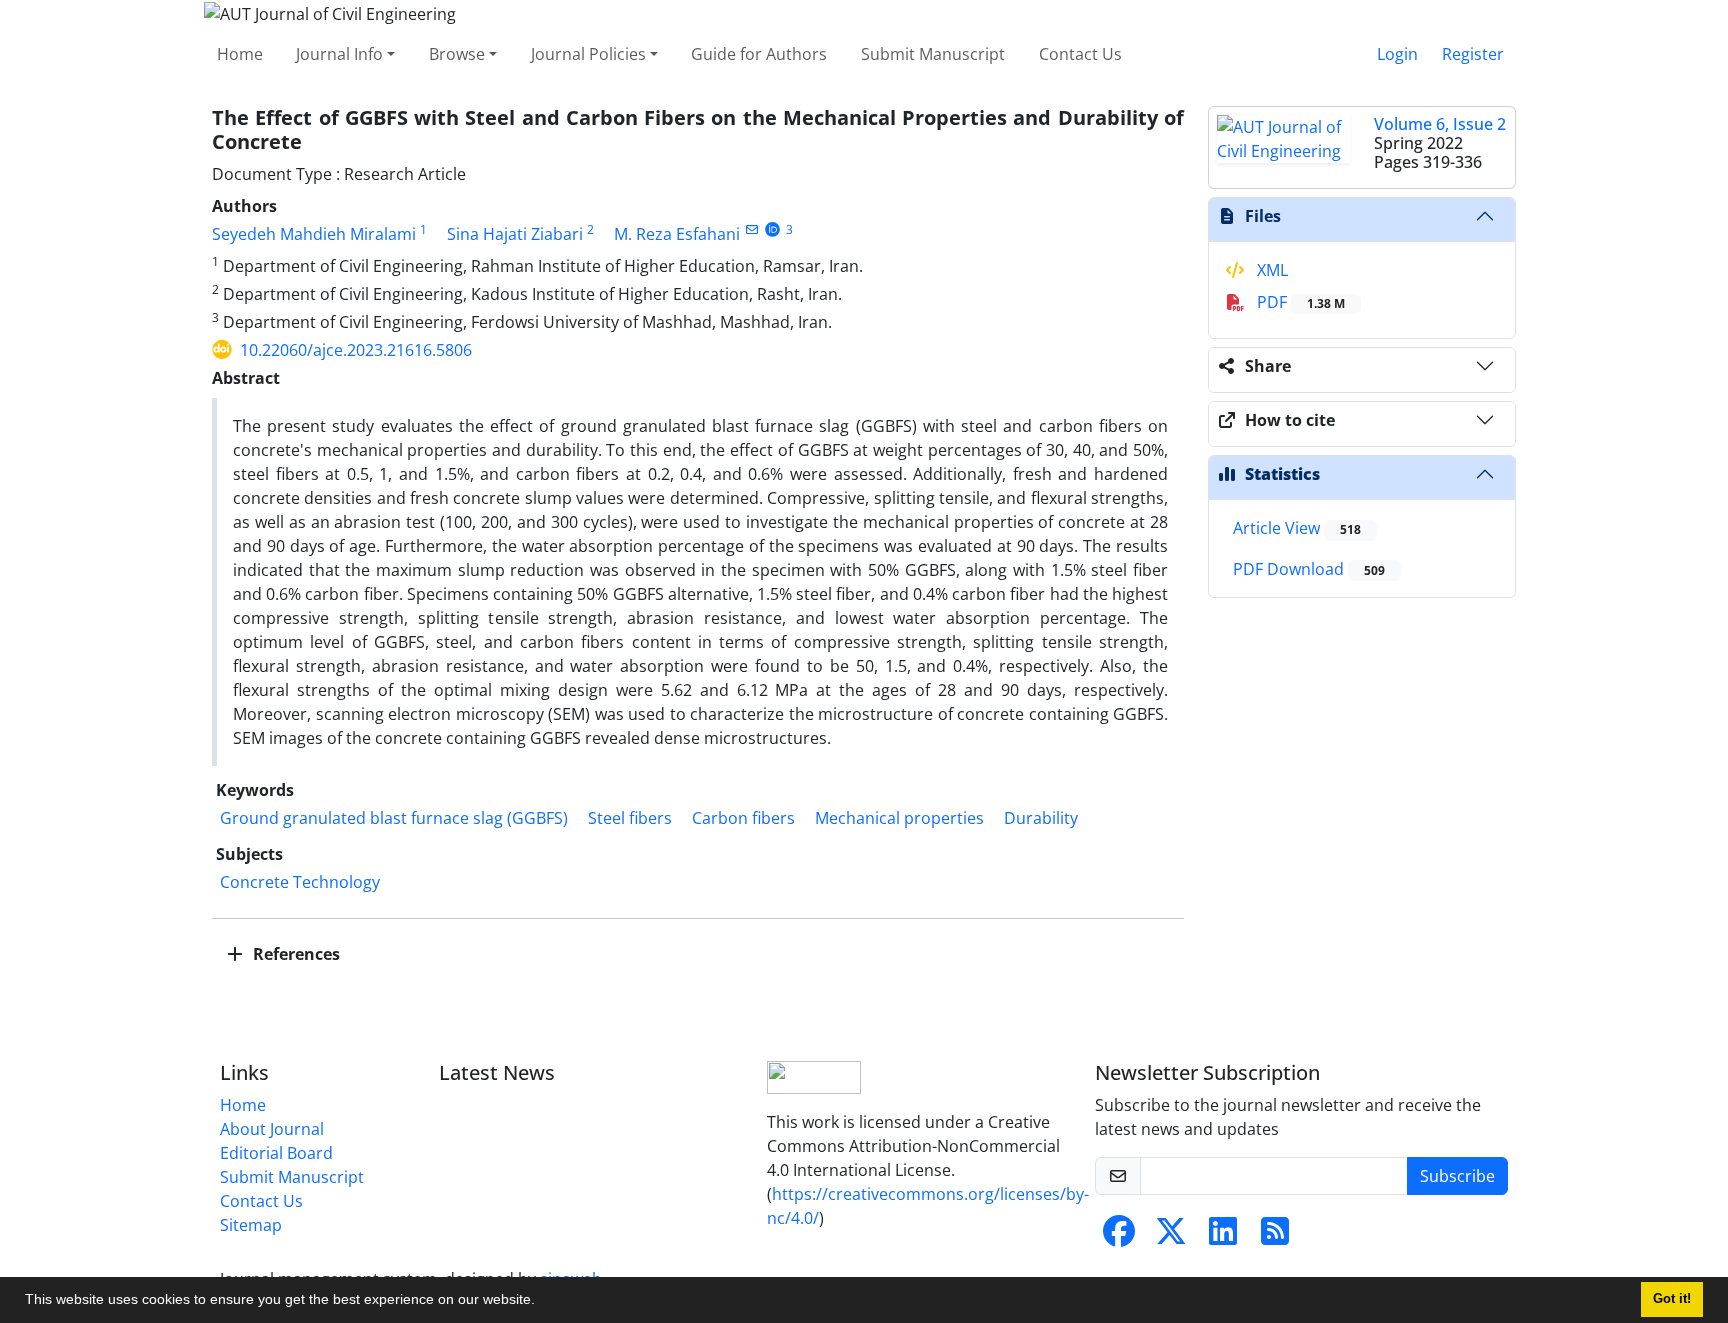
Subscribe (1457, 1176)
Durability (1041, 818)
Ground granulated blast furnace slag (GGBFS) (394, 818)
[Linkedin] (1223, 1237)
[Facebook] (1119, 1237)
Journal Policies (588, 54)
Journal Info (339, 54)
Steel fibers (630, 818)
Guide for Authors (759, 54)
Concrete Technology (300, 882)
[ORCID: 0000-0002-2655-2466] (772, 229)
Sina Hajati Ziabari (515, 234)
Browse (457, 54)
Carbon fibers (743, 818)
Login (1397, 54)
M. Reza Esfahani (677, 234)
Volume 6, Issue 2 (1440, 124)
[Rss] (1275, 1237)
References (294, 954)
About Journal (272, 1129)
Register (1473, 54)
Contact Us (1080, 54)
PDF (1299, 302)
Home (240, 54)
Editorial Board (276, 1153)
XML (1270, 270)
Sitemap (251, 1225)
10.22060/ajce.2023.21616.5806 (356, 350)
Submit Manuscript (933, 54)
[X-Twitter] (1171, 1237)
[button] (542, 1302)
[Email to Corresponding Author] (751, 229)
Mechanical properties (899, 818)
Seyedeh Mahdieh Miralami (314, 234)
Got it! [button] (1672, 1299)
